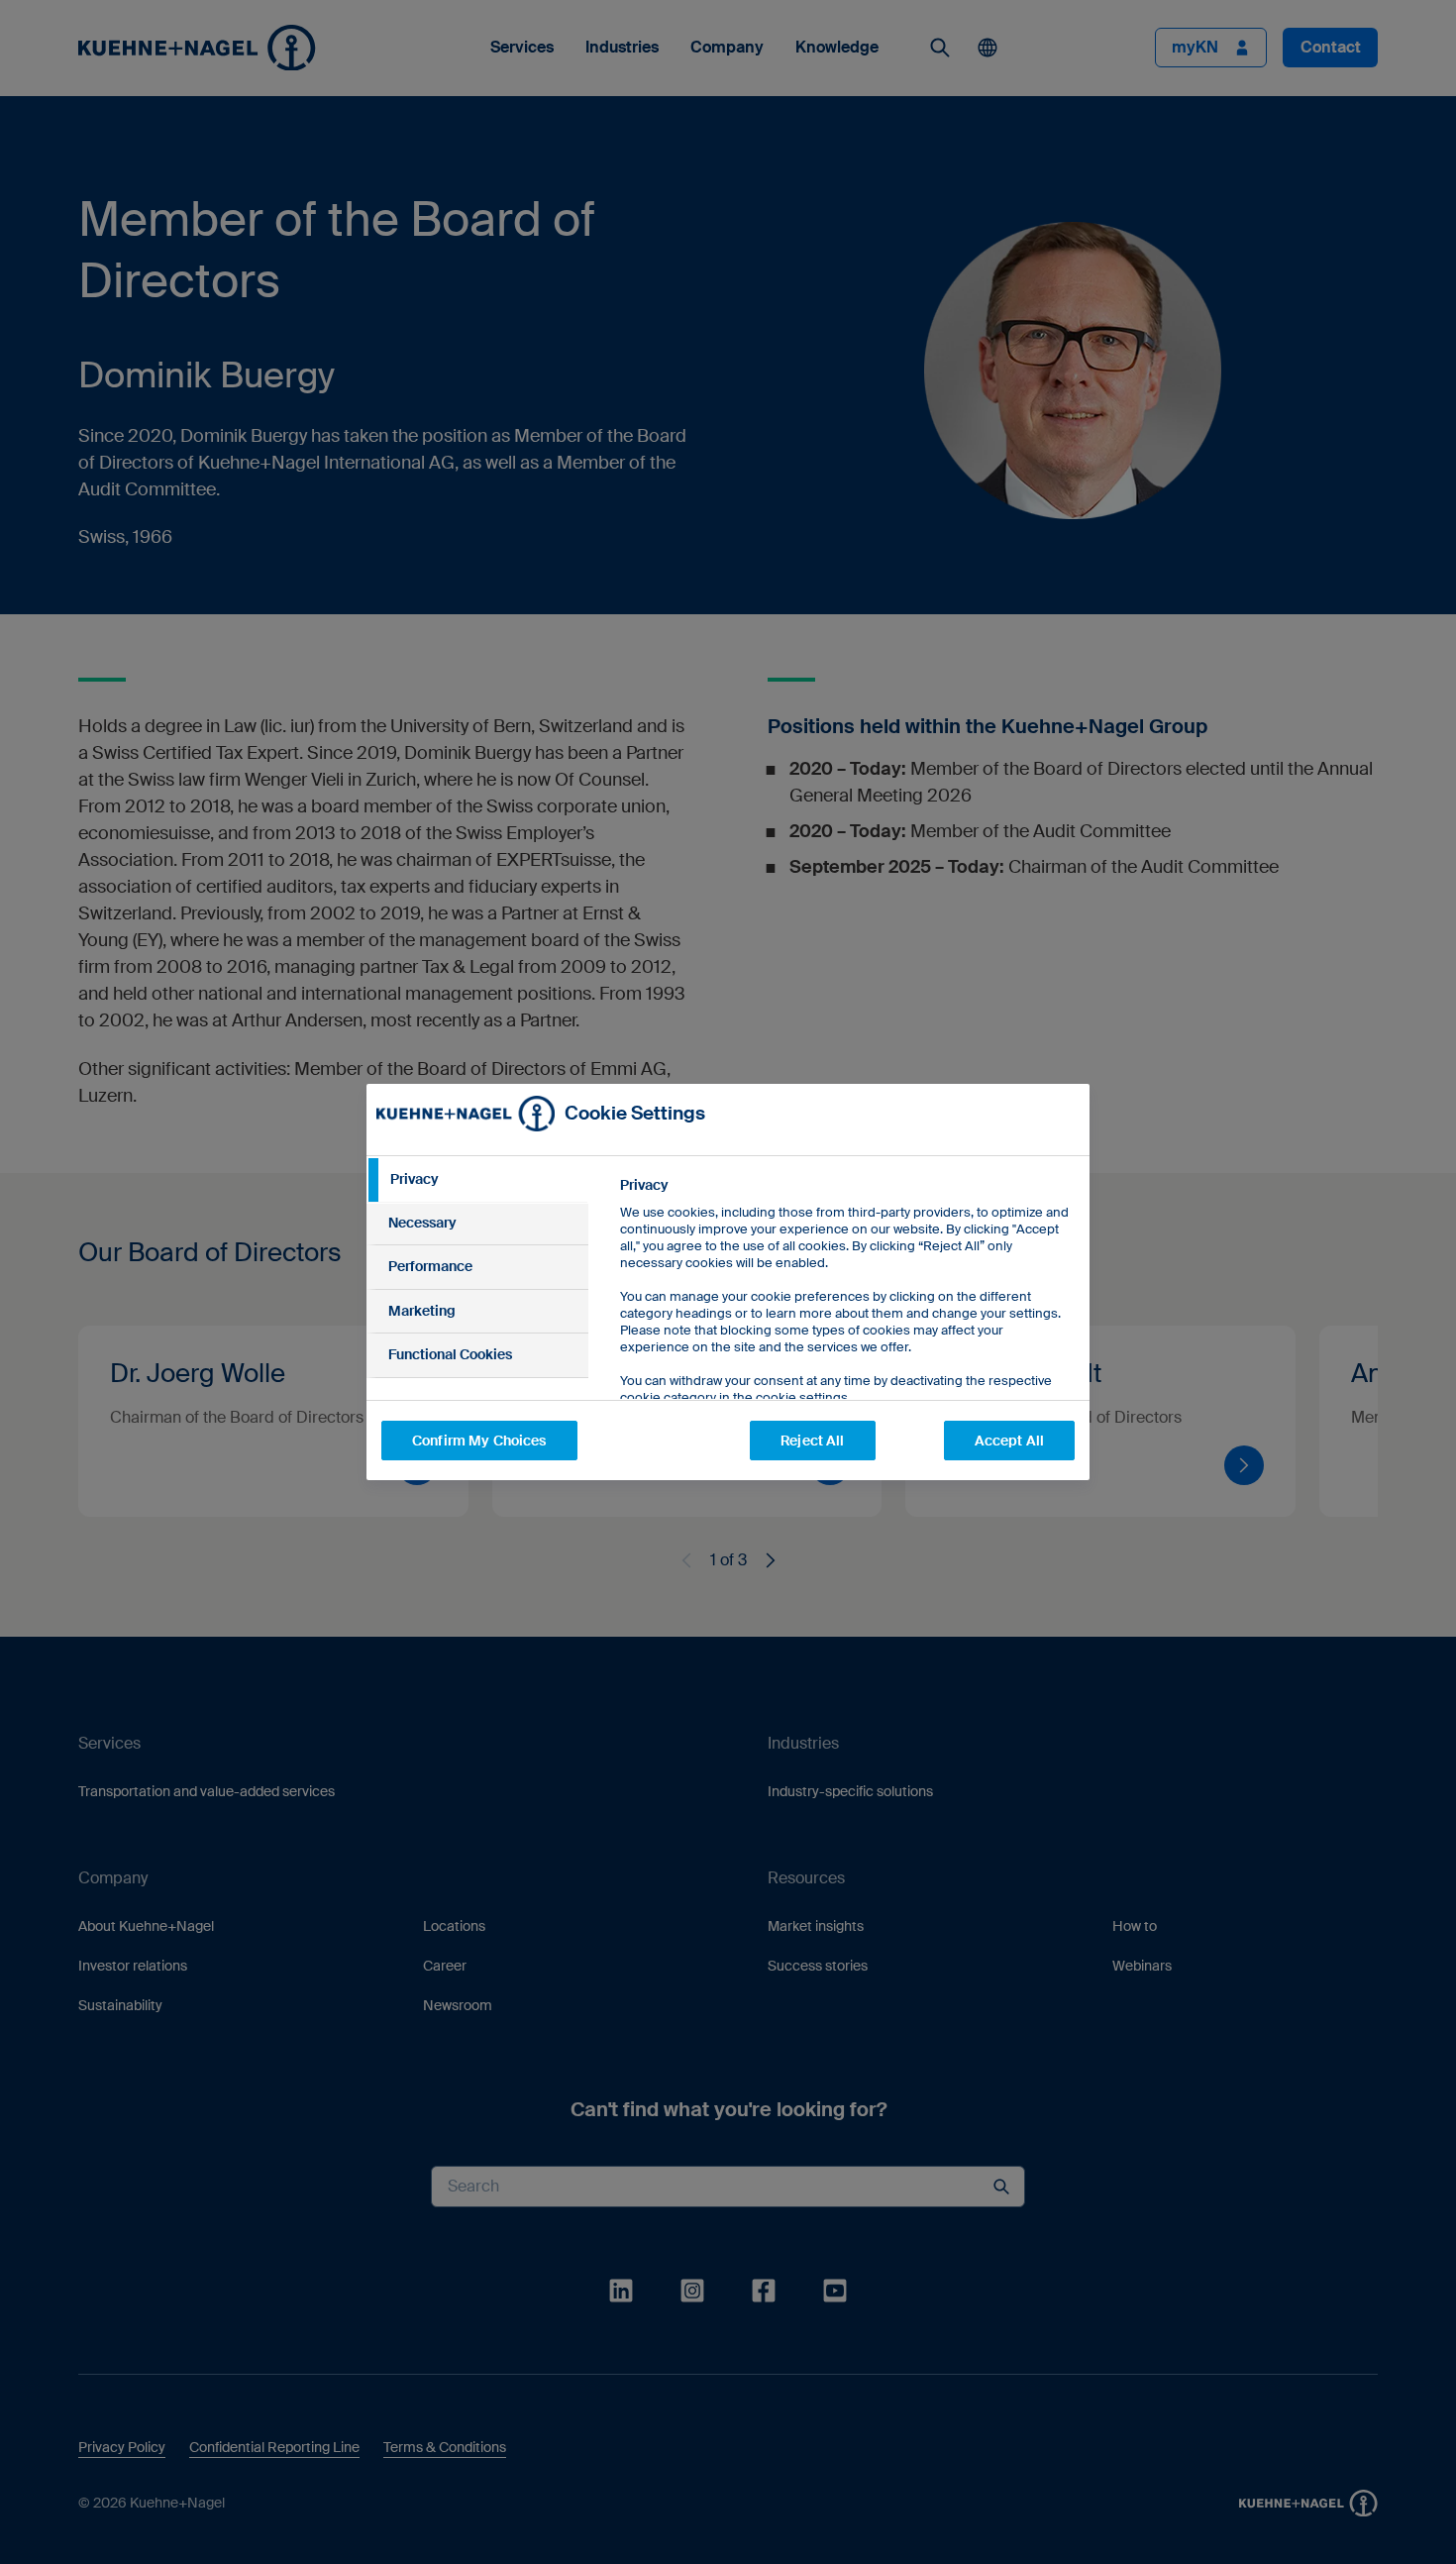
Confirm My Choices (479, 1441)
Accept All (1009, 1441)
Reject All (812, 1441)
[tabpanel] (846, 1336)
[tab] (477, 1180)
